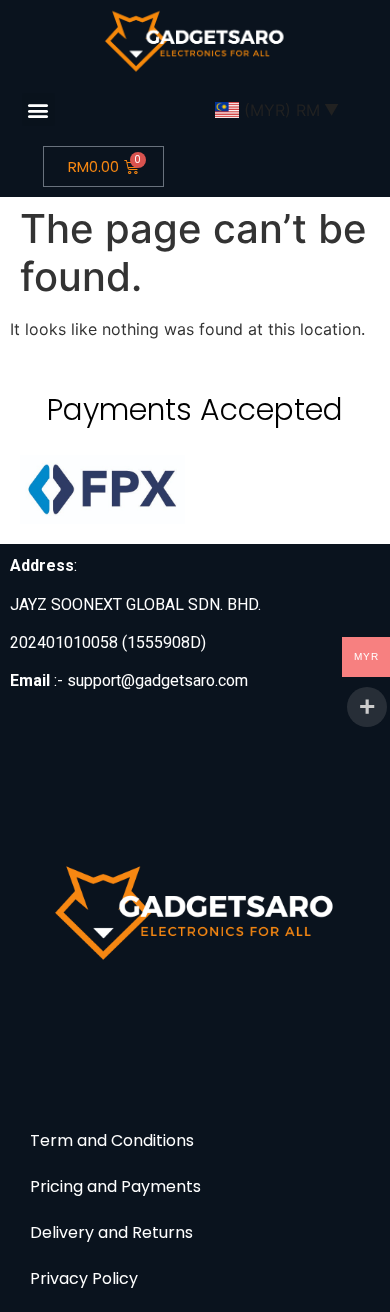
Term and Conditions (112, 1140)
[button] (38, 109)
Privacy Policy (84, 1278)
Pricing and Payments (115, 1186)
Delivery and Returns (111, 1232)
